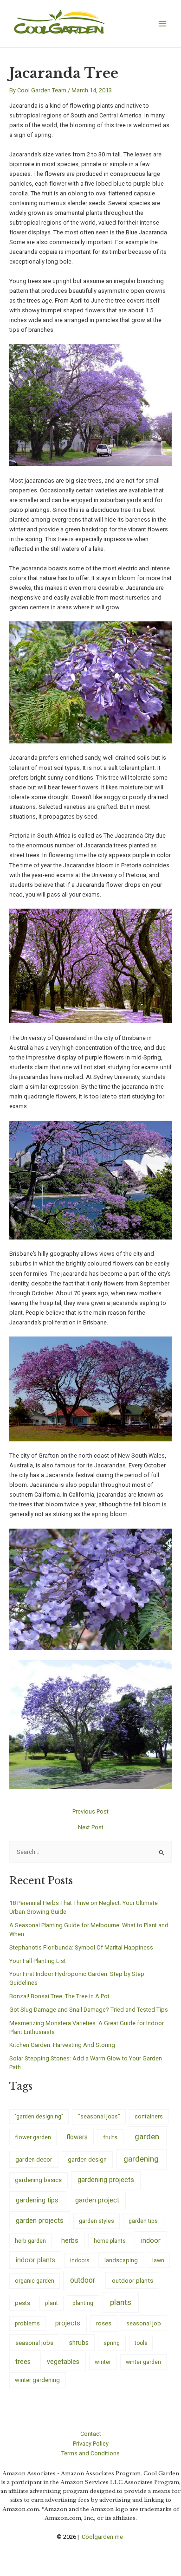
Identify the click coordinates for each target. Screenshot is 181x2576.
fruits (110, 2137)
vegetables (63, 2362)
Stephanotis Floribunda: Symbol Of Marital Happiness (81, 1947)
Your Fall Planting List (38, 1961)
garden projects (40, 2221)
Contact (91, 2434)
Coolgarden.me (103, 2537)
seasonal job (144, 2323)
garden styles (97, 2221)
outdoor (83, 2280)
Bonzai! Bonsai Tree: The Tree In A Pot (59, 1996)
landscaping (121, 2260)
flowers (77, 2137)
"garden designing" (39, 2117)
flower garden (33, 2137)
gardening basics (38, 2180)
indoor (151, 2240)
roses (104, 2323)
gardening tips (37, 2200)
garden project (97, 2200)
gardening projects (106, 2180)
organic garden (35, 2281)
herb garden (30, 2241)
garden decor (34, 2159)
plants (121, 2302)
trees (23, 2362)
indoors (80, 2260)
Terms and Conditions (90, 2453)
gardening (141, 2159)
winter (103, 2362)
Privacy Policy (91, 2444)
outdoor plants (133, 2280)
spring (112, 2343)
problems (27, 2324)
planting (83, 2303)
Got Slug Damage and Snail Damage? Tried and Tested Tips (89, 2010)
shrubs (79, 2343)
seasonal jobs (34, 2343)
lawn (158, 2260)
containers (149, 2116)
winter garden (143, 2362)
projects (68, 2323)
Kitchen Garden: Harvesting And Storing (62, 2045)
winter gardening (37, 2380)
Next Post (91, 1828)
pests (23, 2303)
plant (52, 2303)
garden (147, 2137)
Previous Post (90, 1812)
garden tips (143, 2221)
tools (141, 2343)
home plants (110, 2241)
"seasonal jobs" (99, 2116)
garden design (87, 2160)
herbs (70, 2241)
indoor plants (36, 2260)
